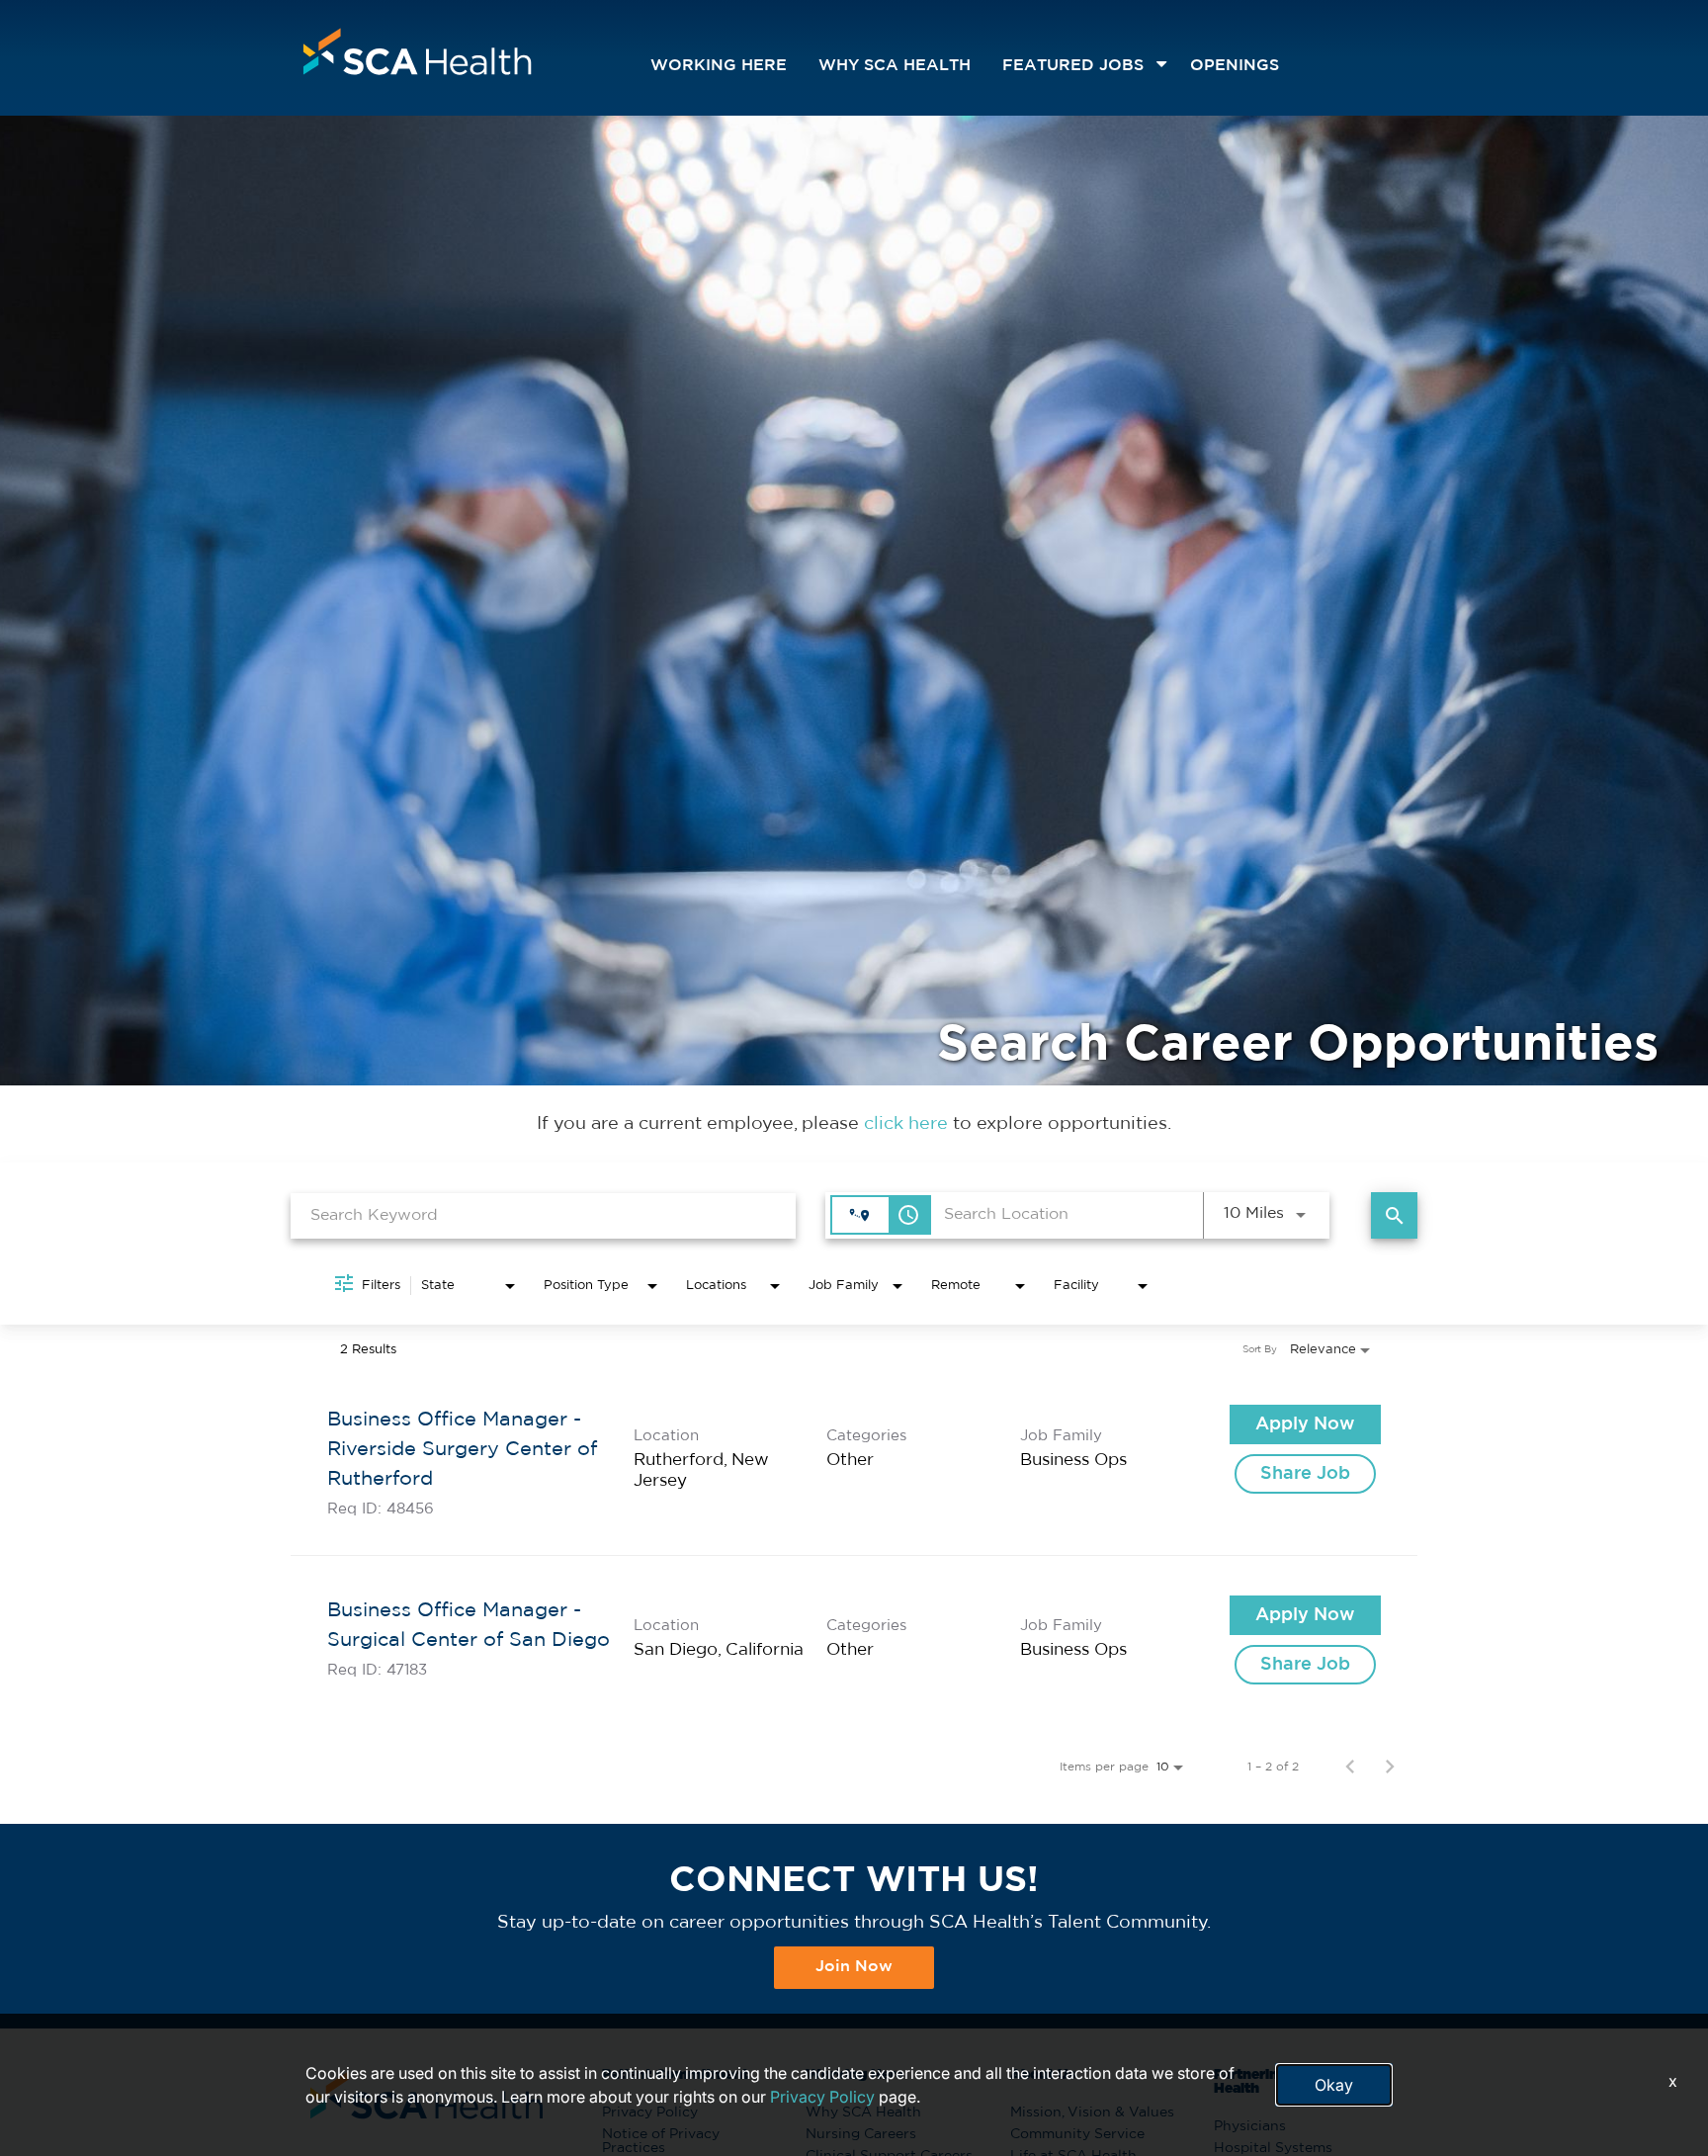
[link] (854, 1461)
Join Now (854, 1967)
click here (908, 1124)
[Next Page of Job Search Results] (1390, 1767)
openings (1235, 66)
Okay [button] (1334, 2085)
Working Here (719, 66)
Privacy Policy (822, 2097)
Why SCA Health (895, 66)
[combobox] (543, 1215)
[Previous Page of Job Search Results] (1350, 1767)
